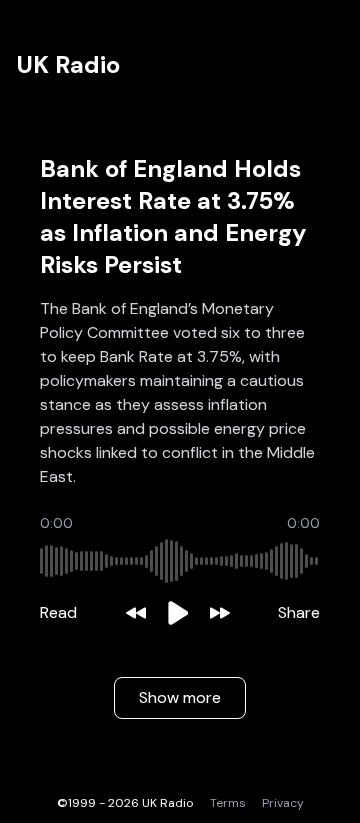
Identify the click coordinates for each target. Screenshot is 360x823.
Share (299, 612)
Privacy (283, 803)
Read (58, 612)
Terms (228, 803)
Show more (180, 697)
